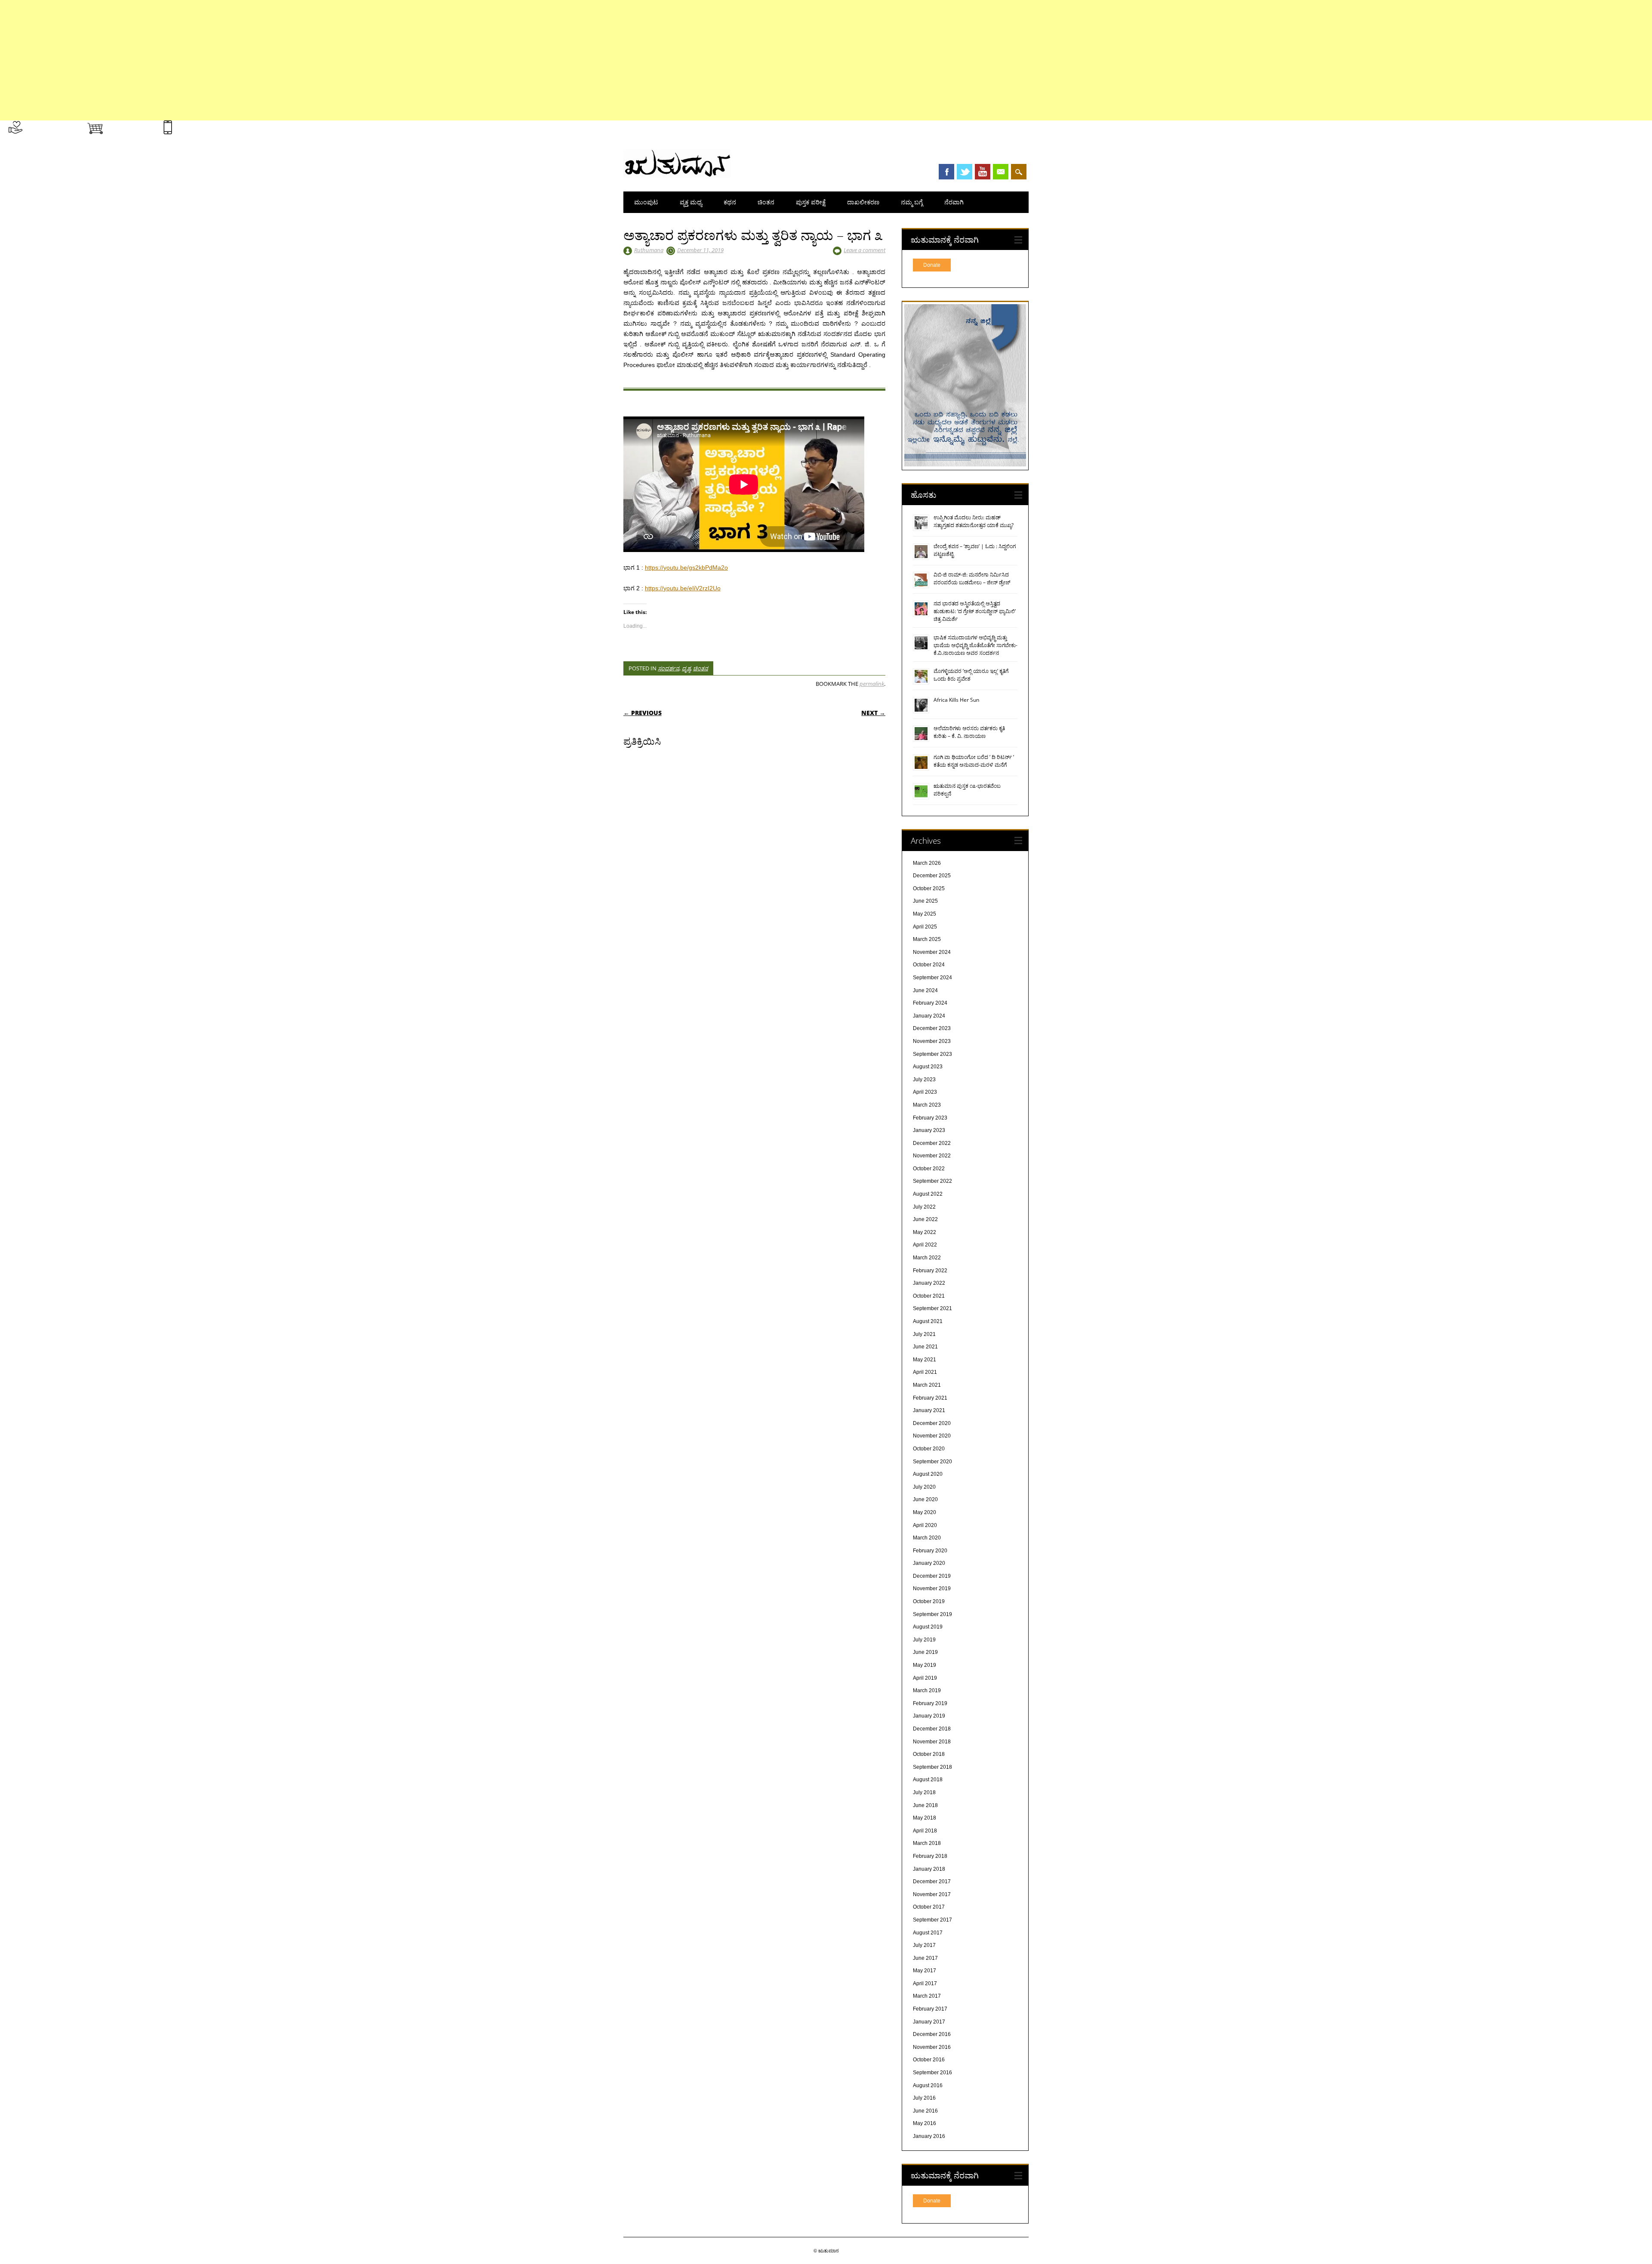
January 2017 (929, 2022)
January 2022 (929, 1283)
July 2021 (924, 1334)
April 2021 (925, 1372)
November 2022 (932, 1156)
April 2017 (925, 1983)
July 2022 (924, 1207)
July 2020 (924, 1487)
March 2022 (927, 1258)
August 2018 (928, 1780)
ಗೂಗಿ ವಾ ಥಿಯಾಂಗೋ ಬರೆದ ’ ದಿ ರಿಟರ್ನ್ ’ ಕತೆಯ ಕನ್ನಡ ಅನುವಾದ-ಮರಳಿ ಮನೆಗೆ (974, 761)
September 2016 (932, 2073)
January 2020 (929, 1563)
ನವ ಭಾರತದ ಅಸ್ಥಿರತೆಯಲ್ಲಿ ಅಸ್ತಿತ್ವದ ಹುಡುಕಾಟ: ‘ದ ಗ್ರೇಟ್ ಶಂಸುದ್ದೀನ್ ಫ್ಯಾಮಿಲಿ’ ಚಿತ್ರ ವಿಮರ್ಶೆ (975, 611)
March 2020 (927, 1538)
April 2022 (925, 1245)
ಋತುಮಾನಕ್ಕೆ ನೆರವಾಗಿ (50, 126)
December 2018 (932, 1729)
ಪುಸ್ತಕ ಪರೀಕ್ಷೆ (811, 202)
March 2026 (927, 863)
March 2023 (927, 1105)
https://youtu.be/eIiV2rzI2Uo (683, 588)
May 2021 (925, 1360)
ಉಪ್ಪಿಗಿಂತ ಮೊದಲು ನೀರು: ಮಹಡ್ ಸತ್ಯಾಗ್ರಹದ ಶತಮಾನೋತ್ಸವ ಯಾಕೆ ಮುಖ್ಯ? (974, 521)
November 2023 (932, 1041)
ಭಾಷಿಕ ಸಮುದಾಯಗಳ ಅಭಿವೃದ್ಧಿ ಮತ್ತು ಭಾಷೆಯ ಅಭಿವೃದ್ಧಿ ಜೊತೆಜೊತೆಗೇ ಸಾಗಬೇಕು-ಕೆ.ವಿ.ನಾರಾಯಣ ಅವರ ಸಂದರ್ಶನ (975, 645)
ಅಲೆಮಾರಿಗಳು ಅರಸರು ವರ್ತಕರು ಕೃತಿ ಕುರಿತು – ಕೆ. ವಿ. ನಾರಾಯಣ (969, 732)
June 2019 (925, 1652)
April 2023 (925, 1092)
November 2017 (932, 1894)
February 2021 (930, 1398)
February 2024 (930, 1003)
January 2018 (929, 1869)
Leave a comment (865, 250)
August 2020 (928, 1474)
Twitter (965, 172)
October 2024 (929, 965)
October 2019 (929, 1601)
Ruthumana (649, 250)
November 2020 (932, 1436)
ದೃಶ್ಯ (686, 668)
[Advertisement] (258, 60)
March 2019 (927, 1690)
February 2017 (930, 2009)
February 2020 (930, 1551)
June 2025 (925, 901)
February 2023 (930, 1118)
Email (1001, 172)
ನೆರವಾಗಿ (954, 202)
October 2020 (929, 1449)
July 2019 (924, 1640)
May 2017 (925, 1971)
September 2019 (932, 1614)
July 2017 (924, 1945)
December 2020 (932, 1423)
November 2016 (932, 2047)
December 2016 (932, 2034)
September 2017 (932, 1920)
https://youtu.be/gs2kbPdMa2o (686, 568)
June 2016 (925, 2111)
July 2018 (924, 1792)
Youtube (983, 172)
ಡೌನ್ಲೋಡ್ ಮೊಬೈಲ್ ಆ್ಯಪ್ (206, 126)
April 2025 (925, 927)
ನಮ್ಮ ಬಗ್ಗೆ (912, 202)
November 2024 (932, 952)
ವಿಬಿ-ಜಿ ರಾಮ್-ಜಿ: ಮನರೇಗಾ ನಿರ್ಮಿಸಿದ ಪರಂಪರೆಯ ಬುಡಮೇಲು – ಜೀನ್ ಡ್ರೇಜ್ (972, 578)
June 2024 (925, 990)
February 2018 (930, 1856)
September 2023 (932, 1054)
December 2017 (932, 1882)
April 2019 (925, 1678)
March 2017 (927, 1996)
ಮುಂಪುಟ (646, 202)
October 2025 (929, 888)
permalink (872, 684)
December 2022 (932, 1143)
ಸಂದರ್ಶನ (669, 668)
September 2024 (932, 978)
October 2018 (929, 1754)
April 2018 (925, 1831)
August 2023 (928, 1067)
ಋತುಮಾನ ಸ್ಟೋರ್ (130, 126)
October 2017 (929, 1907)
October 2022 (929, 1169)
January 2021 (929, 1410)
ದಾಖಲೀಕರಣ (863, 202)
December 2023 (932, 1028)
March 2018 (927, 1843)
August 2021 (928, 1321)
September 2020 (932, 1462)
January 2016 (929, 2136)
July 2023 (924, 1080)
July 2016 (924, 2098)
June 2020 (925, 1499)
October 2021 (929, 1296)
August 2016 (928, 2085)
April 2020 (925, 1525)
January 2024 (929, 1016)
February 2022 (930, 1271)
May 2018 (925, 1818)
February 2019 (930, 1703)
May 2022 (925, 1232)
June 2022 (925, 1219)
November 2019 (932, 1589)
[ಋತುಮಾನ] (677, 176)
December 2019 (932, 1576)
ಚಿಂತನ (766, 202)
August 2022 (928, 1194)
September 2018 (932, 1767)
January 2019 (929, 1716)
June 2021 (925, 1347)
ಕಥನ (730, 202)
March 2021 (927, 1385)
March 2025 (927, 939)
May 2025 (925, 914)
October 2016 (929, 2060)
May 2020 (925, 1512)
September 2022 (932, 1181)
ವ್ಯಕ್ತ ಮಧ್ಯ (691, 202)
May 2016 (925, 2123)
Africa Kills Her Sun (956, 700)
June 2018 (925, 1805)
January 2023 (929, 1130)
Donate (932, 265)
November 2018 (932, 1742)
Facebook (946, 172)
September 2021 (932, 1308)
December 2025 (932, 876)
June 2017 (925, 1958)
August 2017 (928, 1933)
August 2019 (928, 1627)
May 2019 (925, 1665)
